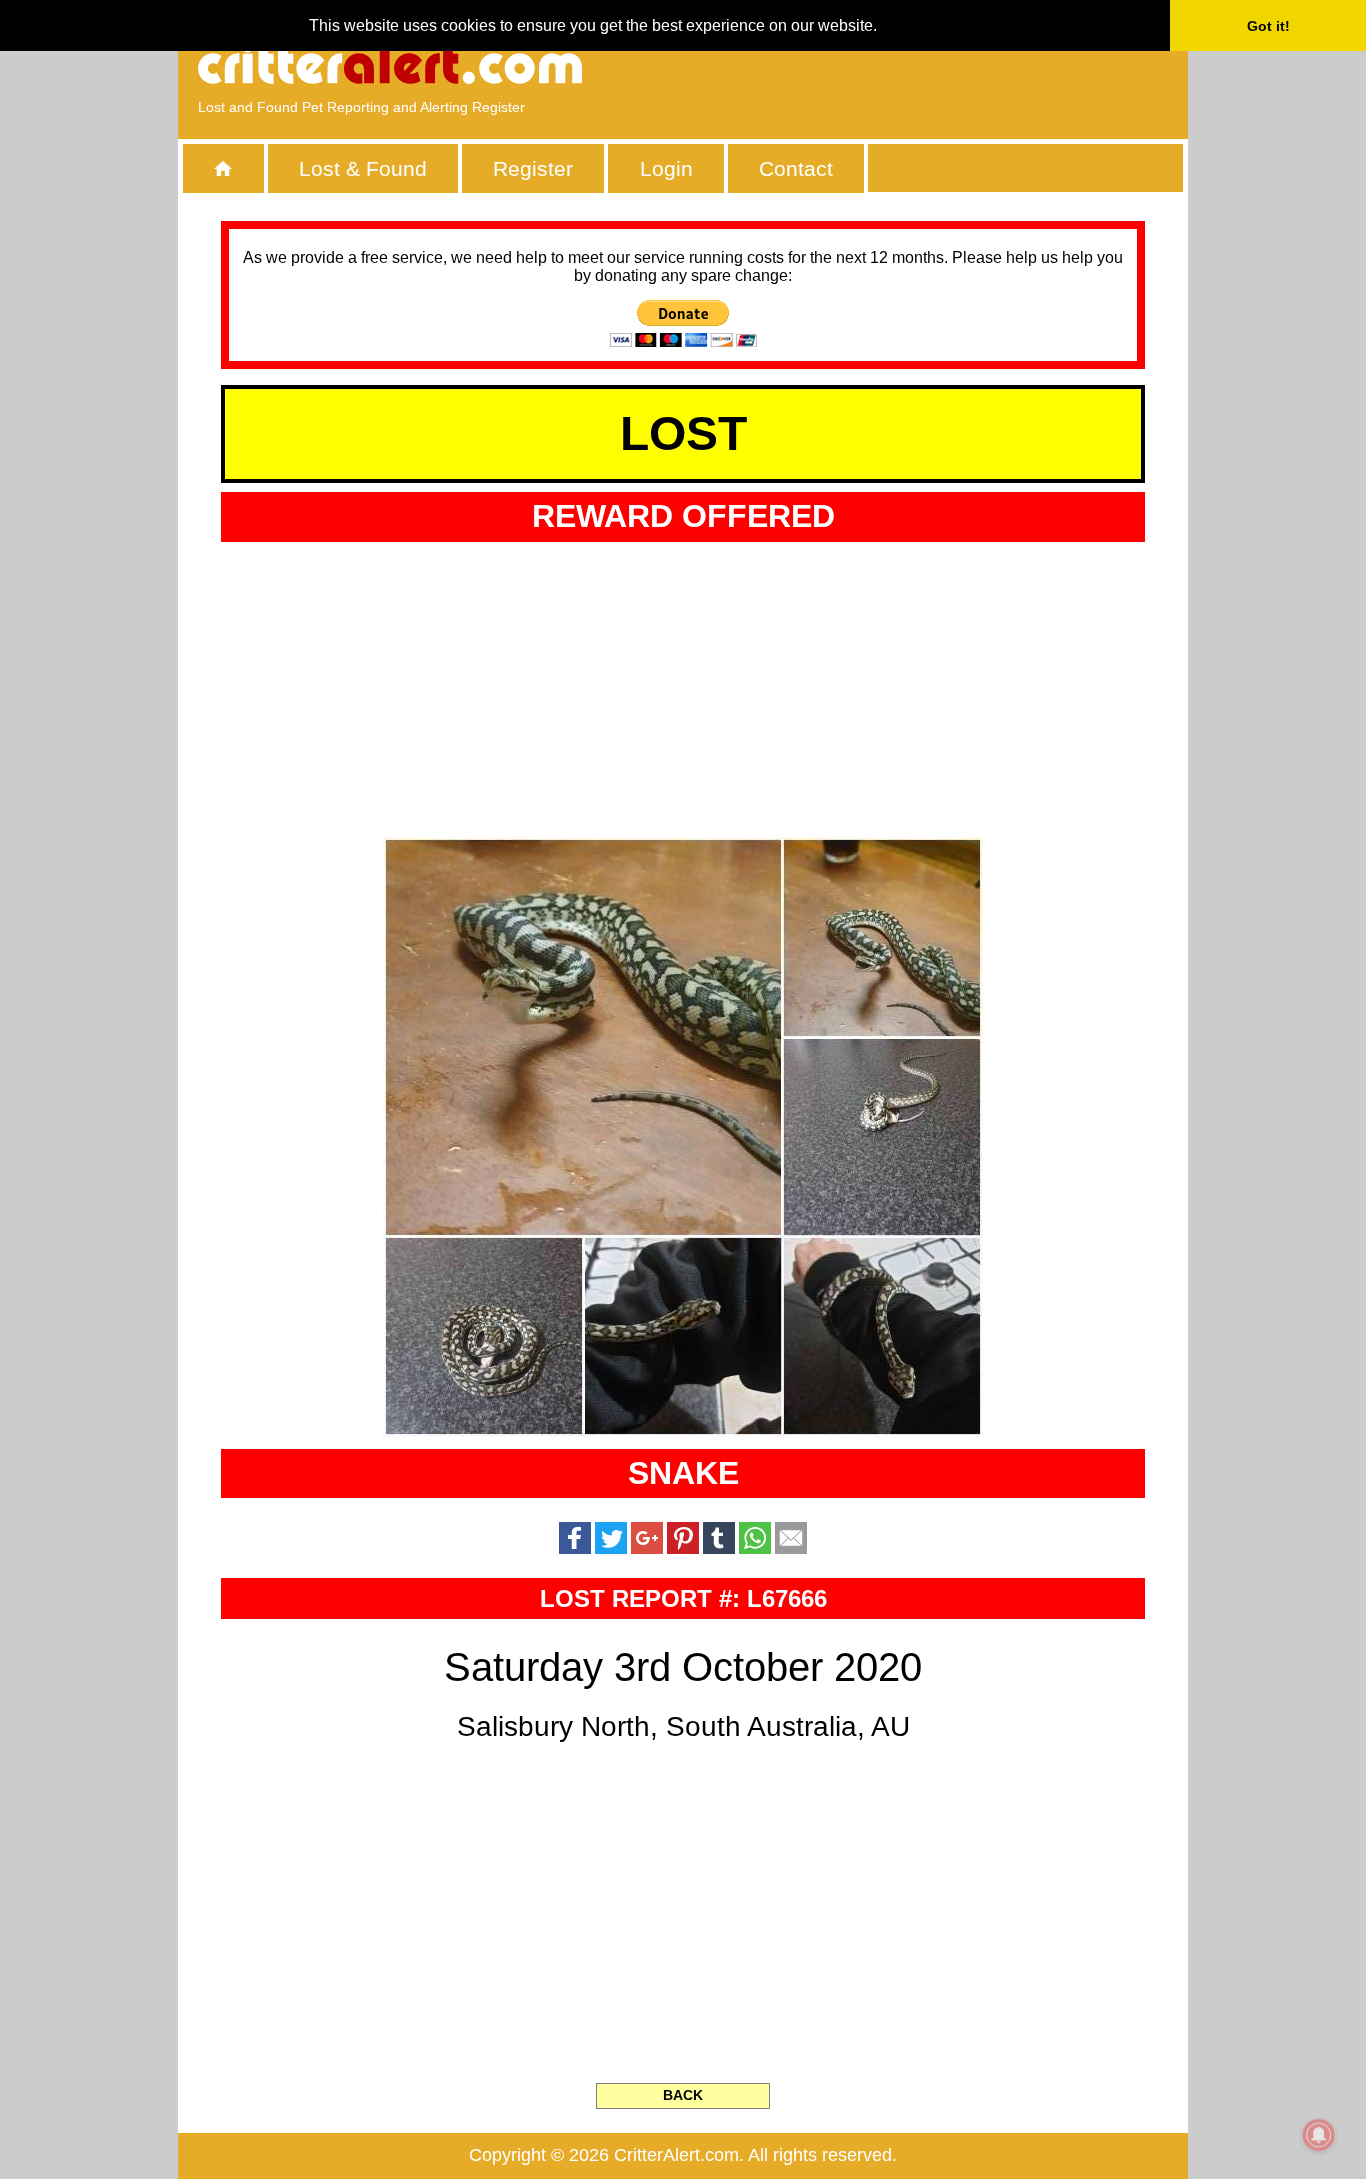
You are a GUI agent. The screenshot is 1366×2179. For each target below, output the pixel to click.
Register (533, 168)
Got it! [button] (1268, 26)
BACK (683, 2095)
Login (666, 168)
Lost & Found (363, 168)
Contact (796, 168)
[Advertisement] (938, 65)
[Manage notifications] (1319, 2135)
